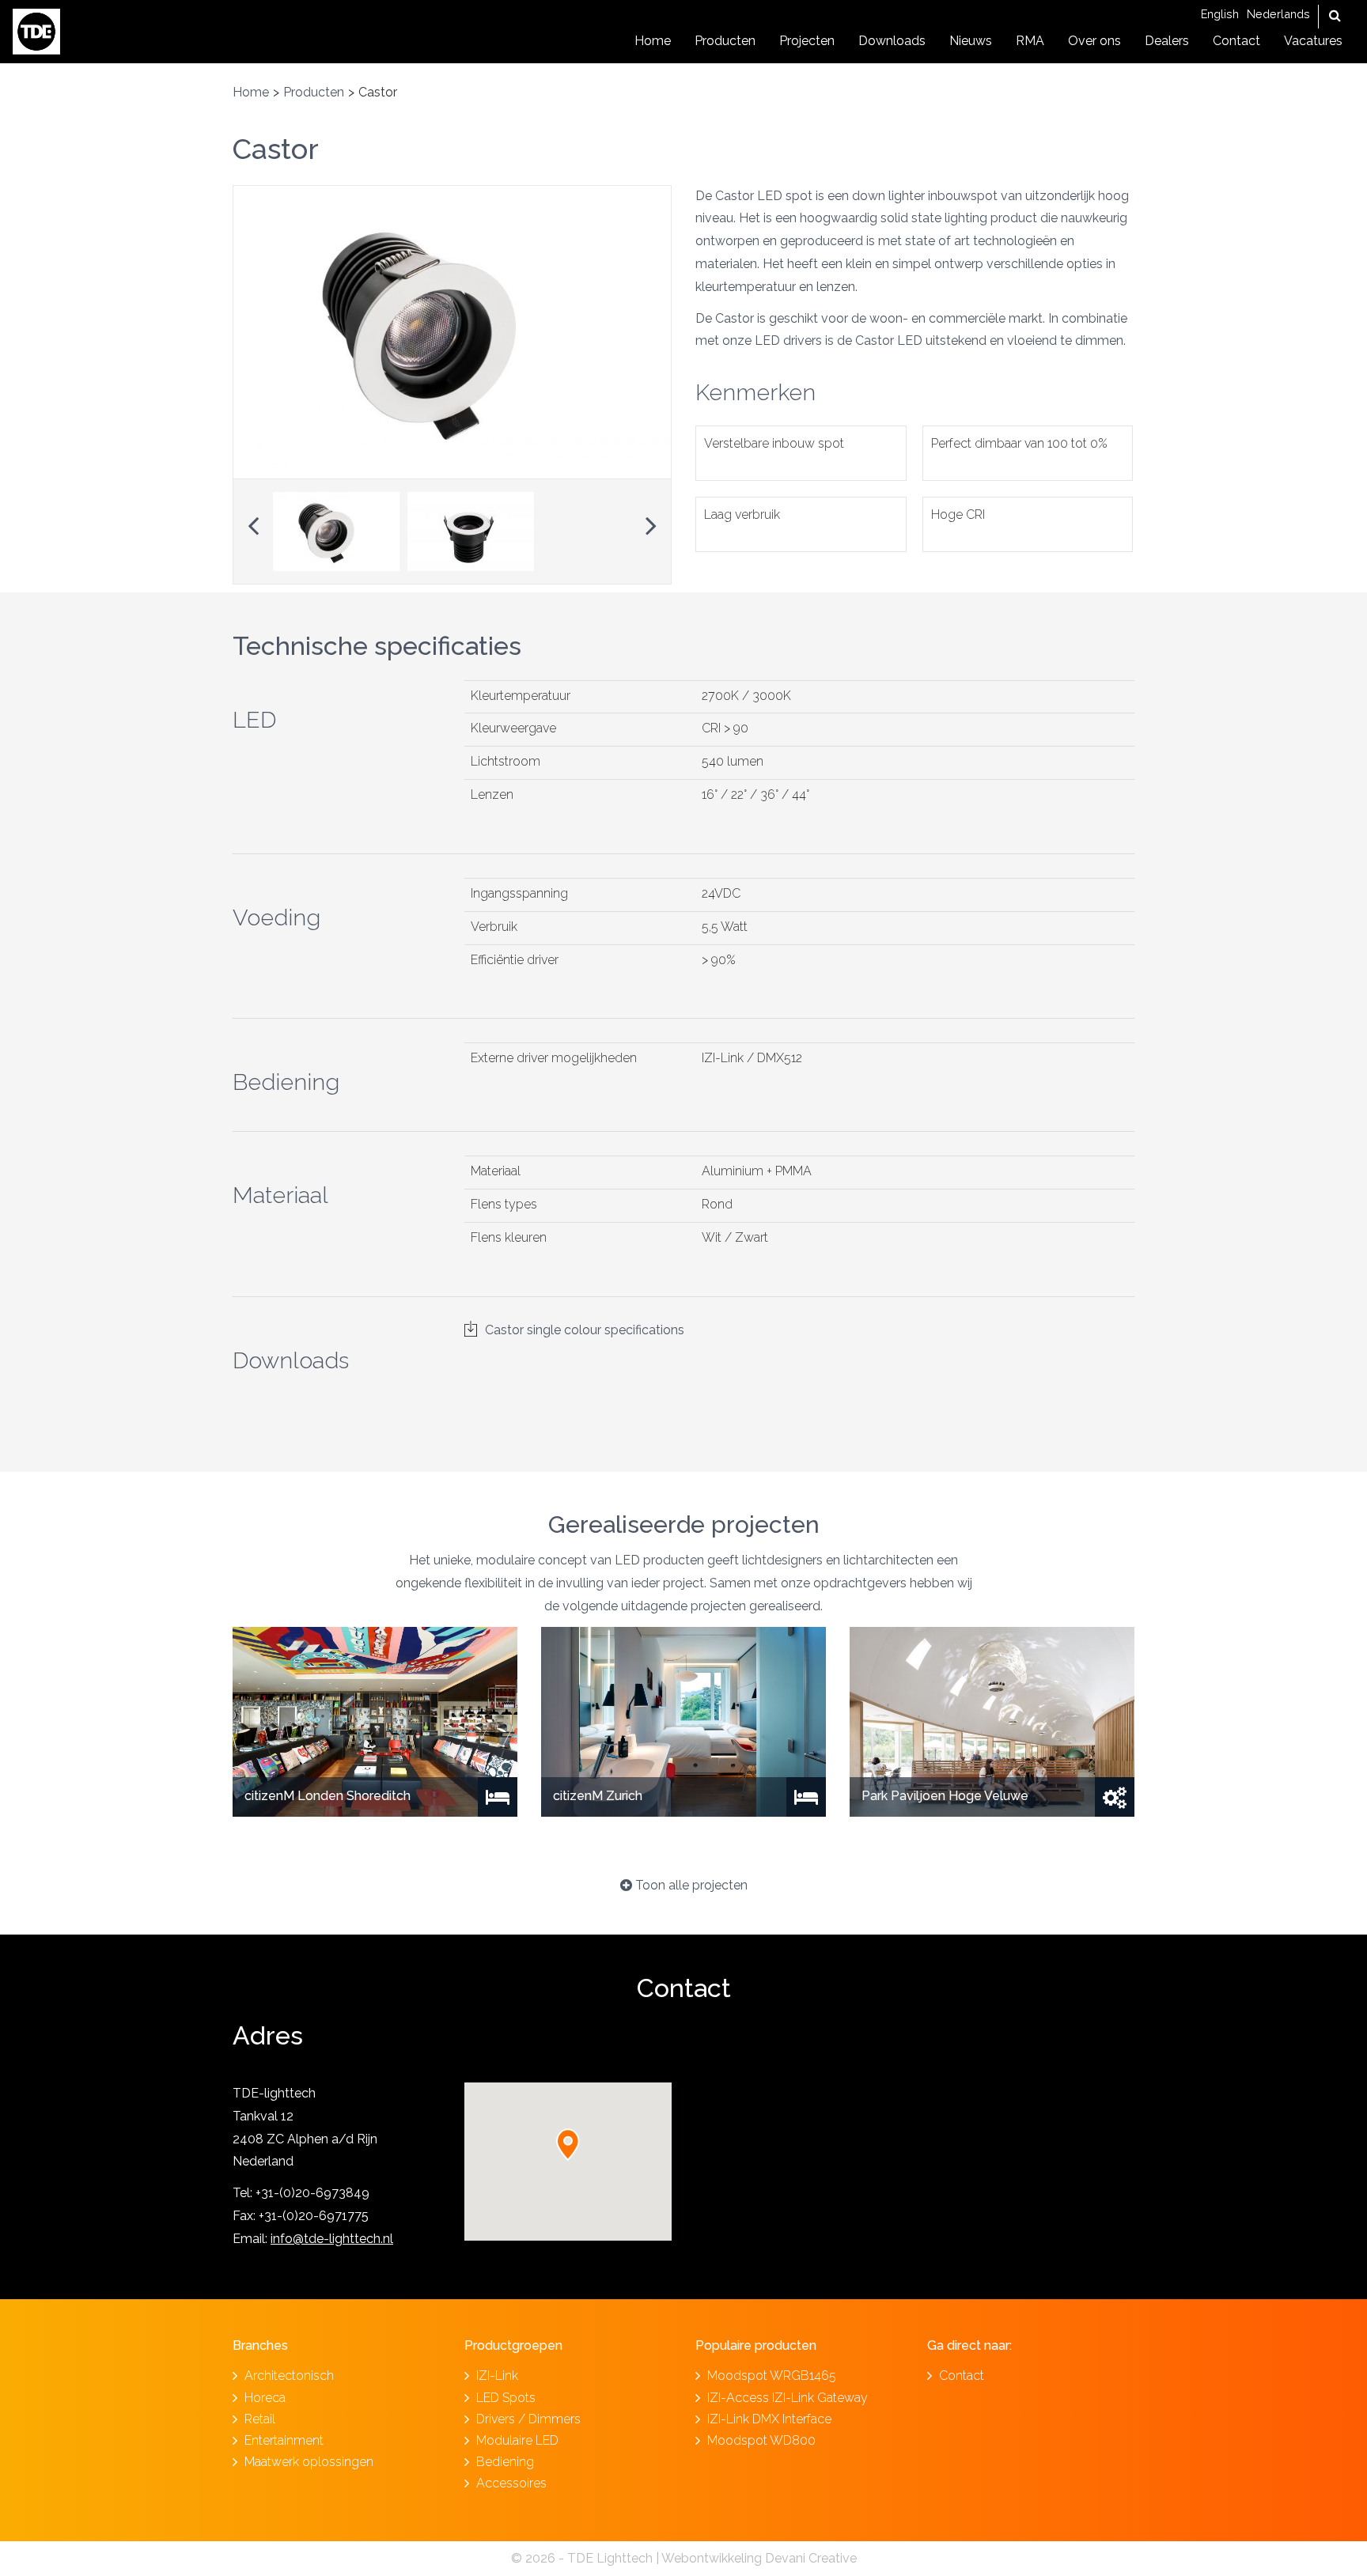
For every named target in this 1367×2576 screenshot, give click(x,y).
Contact (1236, 41)
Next (651, 521)
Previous (253, 521)
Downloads (892, 41)
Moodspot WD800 (761, 2440)
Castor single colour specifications (585, 1330)
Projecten (807, 41)
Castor (276, 149)
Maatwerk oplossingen (309, 2462)
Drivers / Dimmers (528, 2419)
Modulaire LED (517, 2440)
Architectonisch (289, 2376)
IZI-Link (497, 2376)
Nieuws (971, 41)
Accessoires (511, 2483)
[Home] (36, 30)
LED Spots (506, 2398)
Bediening (505, 2462)
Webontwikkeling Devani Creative (759, 2558)
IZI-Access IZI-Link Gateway (788, 2398)
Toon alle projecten (690, 1885)
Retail (260, 2419)
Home (653, 41)
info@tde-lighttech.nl (332, 2239)
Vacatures (1313, 41)
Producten (725, 41)
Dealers (1167, 41)
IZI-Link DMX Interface (769, 2419)
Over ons (1094, 41)
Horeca (265, 2398)
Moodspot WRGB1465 (772, 2376)
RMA (1030, 41)
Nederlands (1278, 14)
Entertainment (284, 2440)
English (1220, 14)
